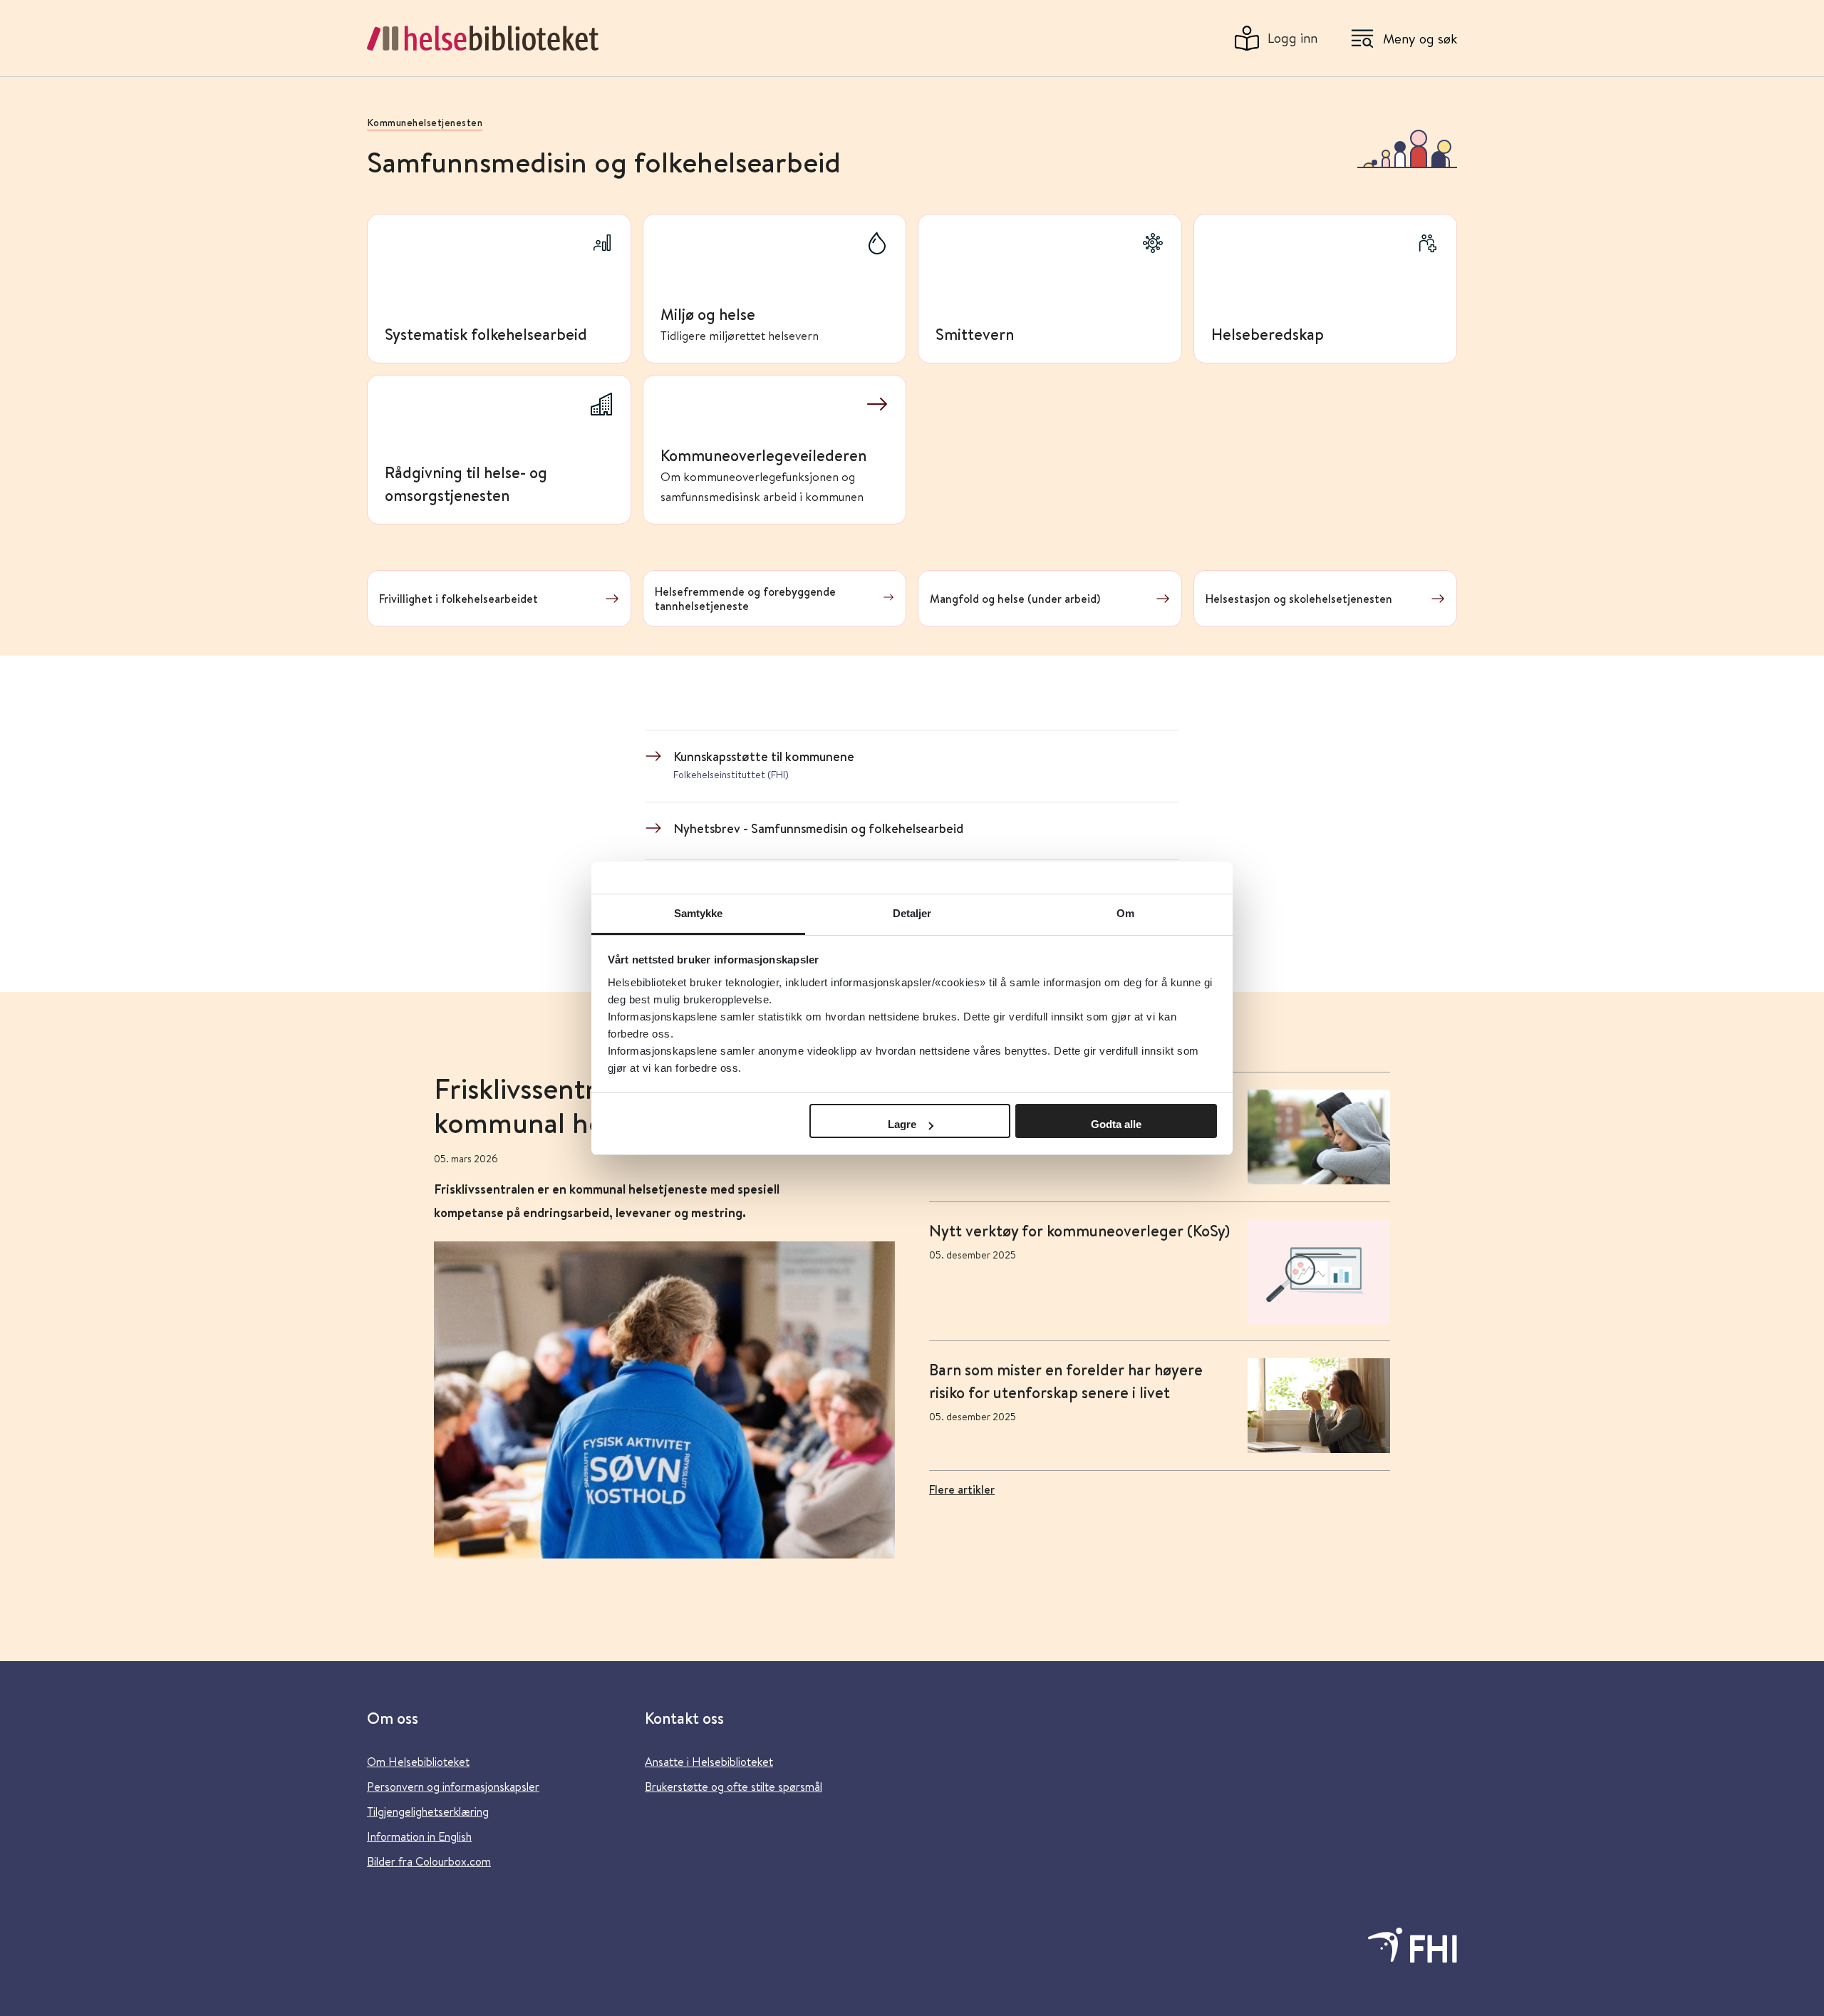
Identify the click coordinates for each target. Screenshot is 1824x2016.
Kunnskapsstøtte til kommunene (764, 756)
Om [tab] (1125, 913)
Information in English (419, 1836)
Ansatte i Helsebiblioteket (709, 1761)
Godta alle (1116, 1124)
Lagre (902, 1124)
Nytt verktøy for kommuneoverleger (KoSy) (1079, 1231)
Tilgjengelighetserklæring (428, 1811)
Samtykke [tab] (699, 913)
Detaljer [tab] (912, 913)
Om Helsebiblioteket (418, 1761)
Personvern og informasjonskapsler (453, 1786)
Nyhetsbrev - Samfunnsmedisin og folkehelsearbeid (818, 828)
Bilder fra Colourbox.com (429, 1861)
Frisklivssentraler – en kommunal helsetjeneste (586, 1106)
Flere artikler (962, 1489)
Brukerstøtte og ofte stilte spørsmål (734, 1786)
